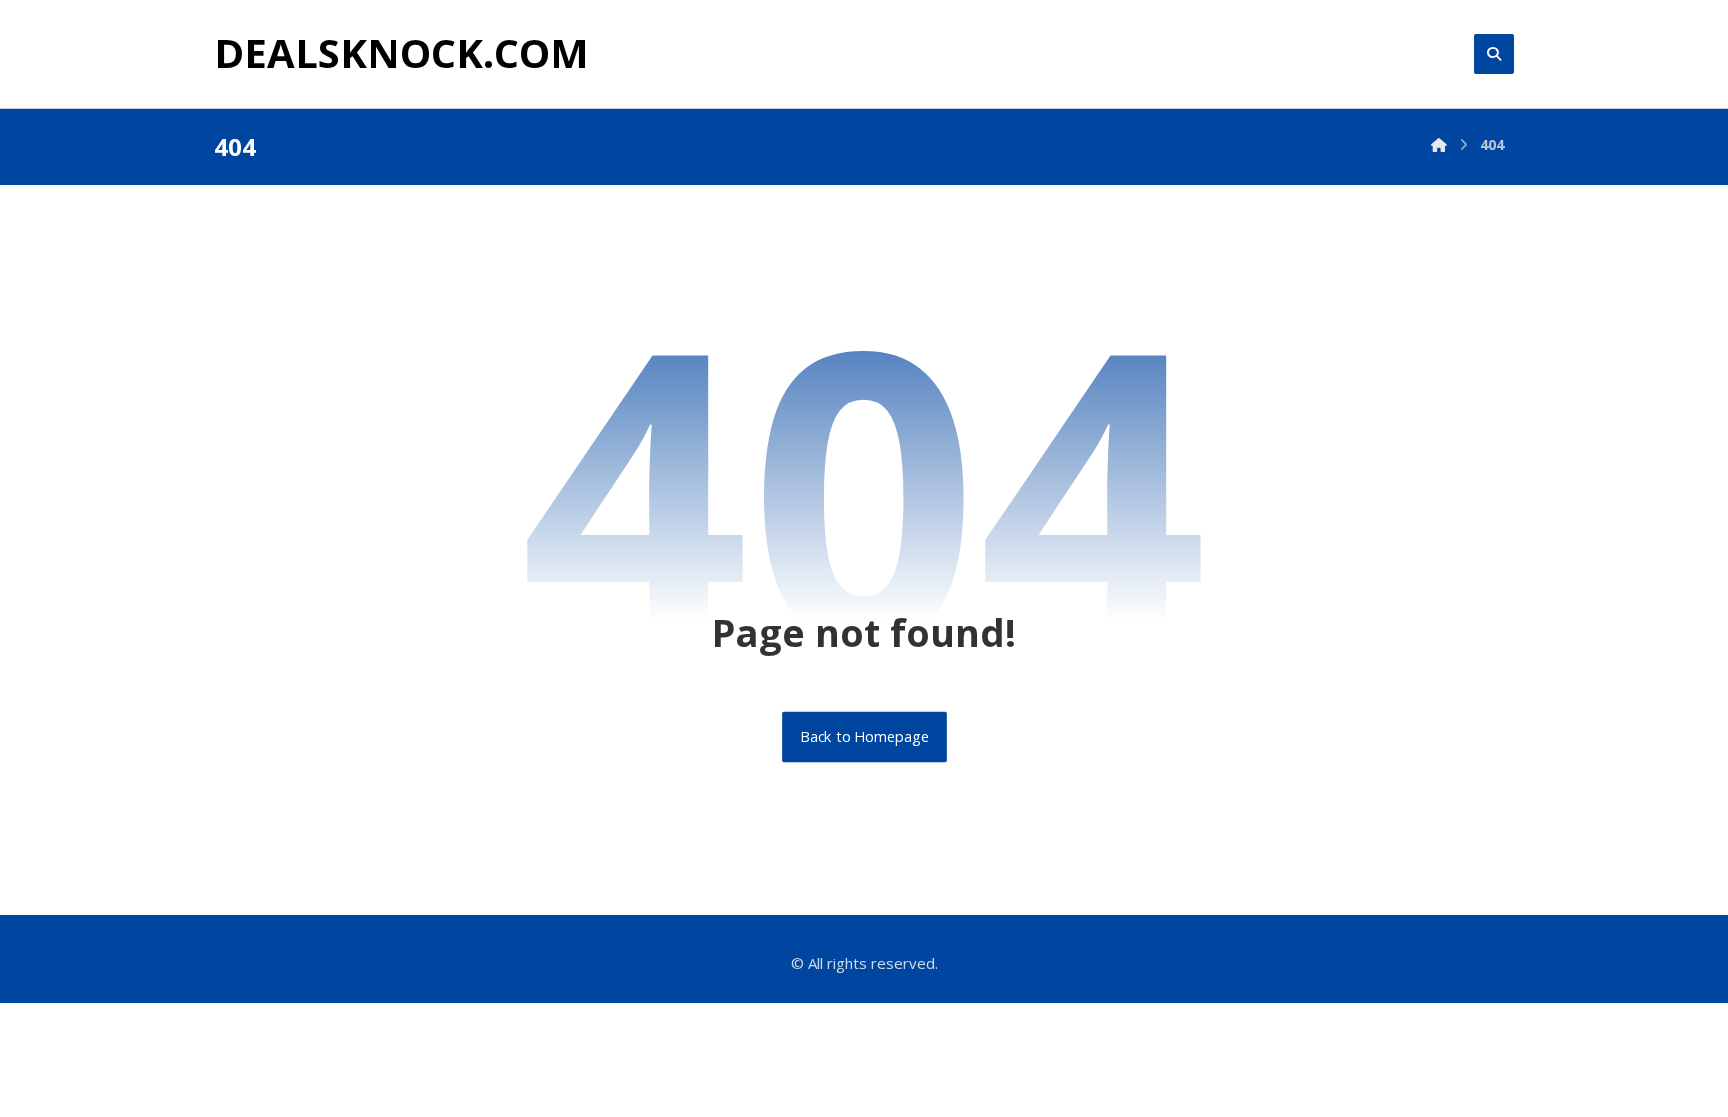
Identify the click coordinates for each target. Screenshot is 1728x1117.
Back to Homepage (864, 737)
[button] (1494, 54)
